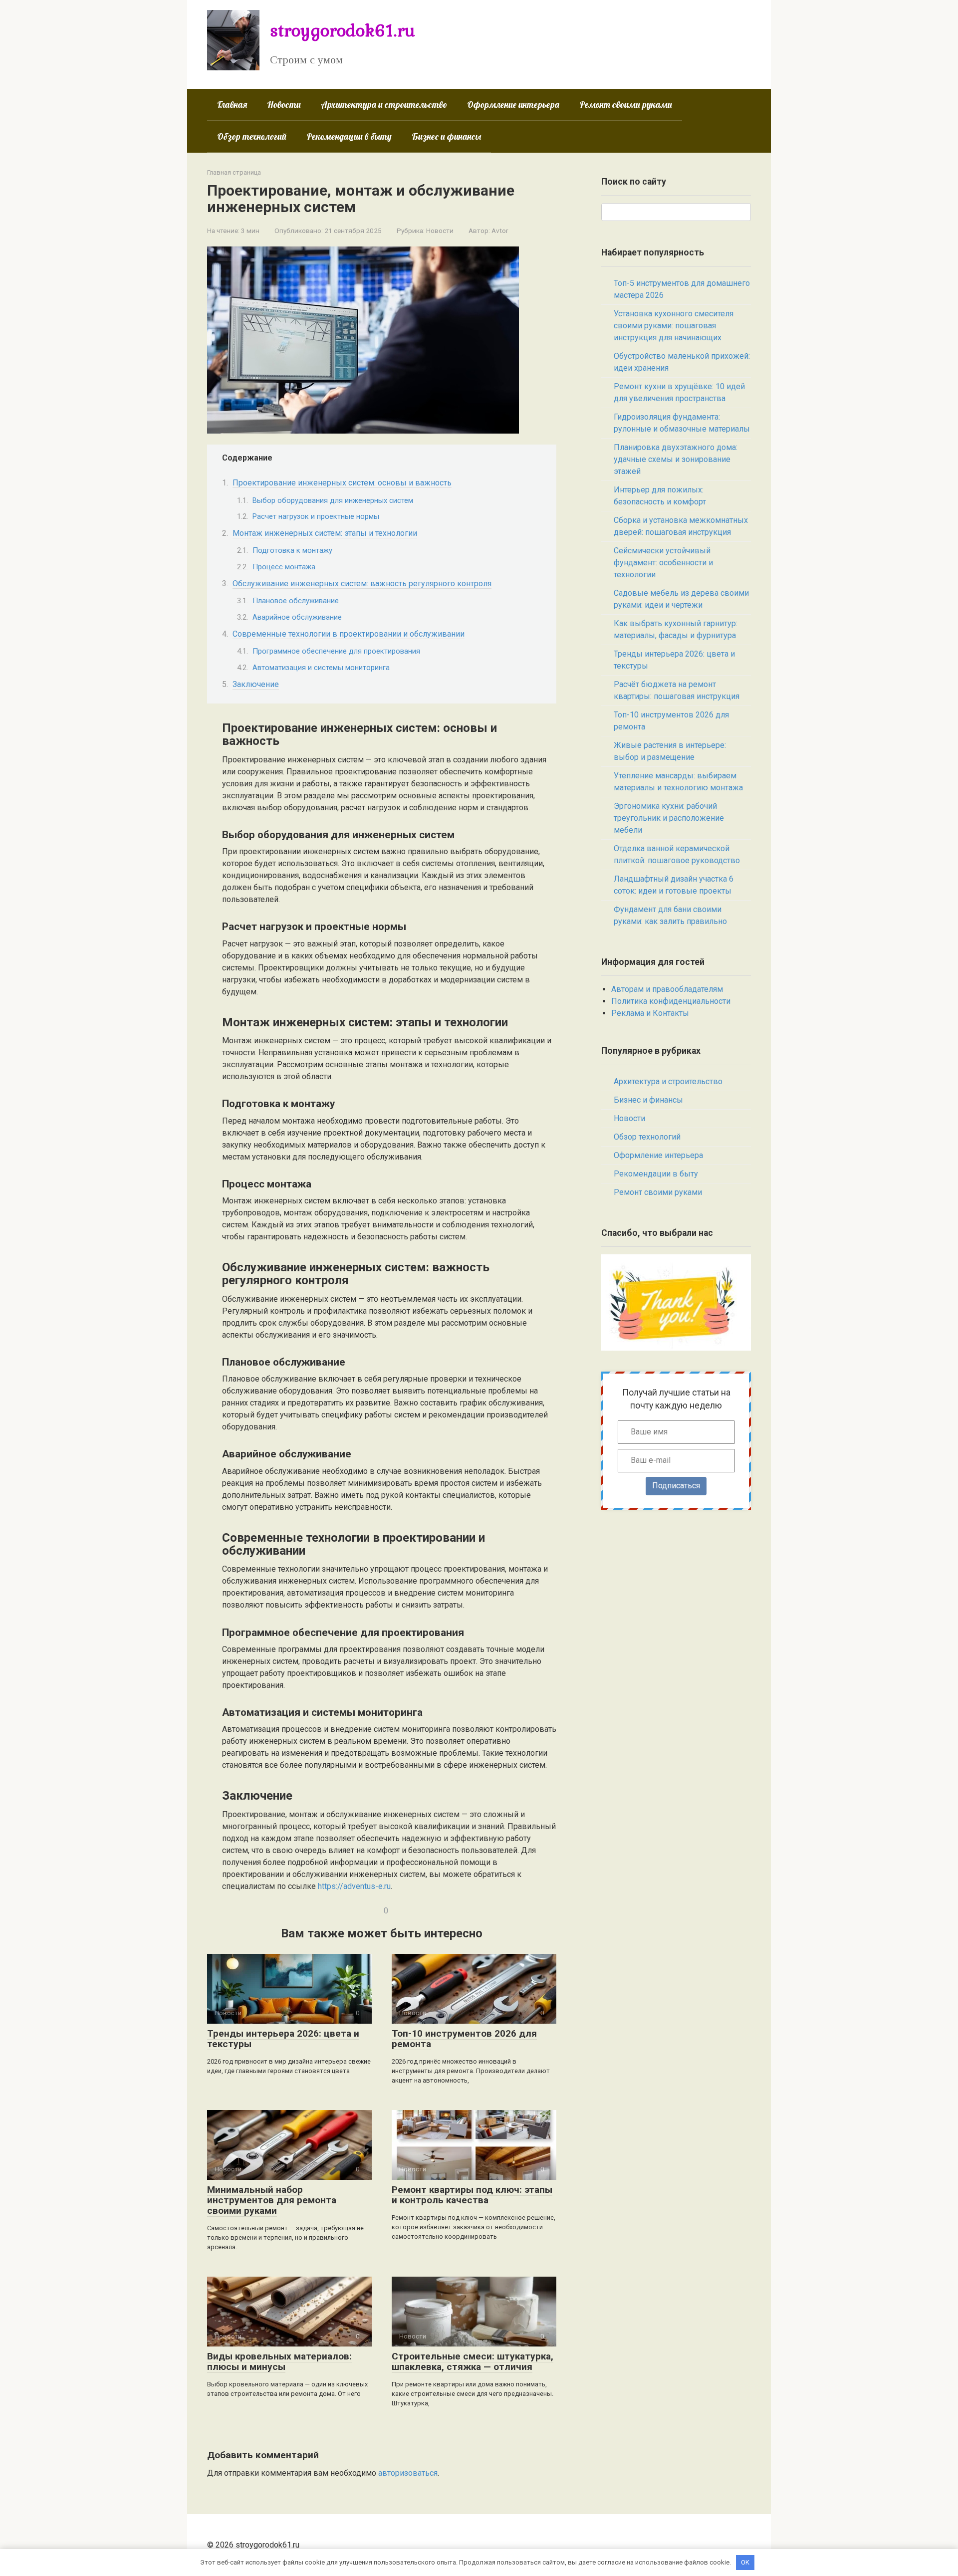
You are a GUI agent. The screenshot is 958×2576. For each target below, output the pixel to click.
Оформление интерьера (513, 105)
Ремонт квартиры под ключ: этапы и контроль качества (472, 2195)
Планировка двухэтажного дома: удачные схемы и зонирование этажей (676, 459)
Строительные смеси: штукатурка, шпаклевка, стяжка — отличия (473, 2361)
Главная (232, 105)
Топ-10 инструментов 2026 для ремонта (464, 2039)
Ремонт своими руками (626, 105)
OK (745, 2562)
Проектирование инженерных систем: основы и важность (342, 483)
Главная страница (234, 172)
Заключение (256, 684)
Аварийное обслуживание (297, 617)
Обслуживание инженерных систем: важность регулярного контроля (362, 584)
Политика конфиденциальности (671, 1001)
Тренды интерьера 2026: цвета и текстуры (283, 2039)
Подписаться (676, 1486)
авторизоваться (408, 2473)
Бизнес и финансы (446, 136)
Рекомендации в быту (349, 136)
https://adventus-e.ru (354, 1886)
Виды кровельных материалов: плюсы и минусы (279, 2361)
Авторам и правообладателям (667, 989)
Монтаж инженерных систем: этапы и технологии (325, 533)
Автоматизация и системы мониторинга (321, 668)
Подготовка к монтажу (292, 550)
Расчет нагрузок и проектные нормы (316, 516)
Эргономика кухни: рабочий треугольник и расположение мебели (669, 818)
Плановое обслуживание (296, 601)
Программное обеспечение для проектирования (336, 651)
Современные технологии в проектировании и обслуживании (349, 634)
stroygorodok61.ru (343, 30)
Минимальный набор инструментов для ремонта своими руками (272, 2200)
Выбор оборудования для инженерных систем (333, 500)
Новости (284, 105)
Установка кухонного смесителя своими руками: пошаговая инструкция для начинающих (674, 326)
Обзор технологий (252, 136)
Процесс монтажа (284, 567)
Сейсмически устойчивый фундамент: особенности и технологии (663, 563)
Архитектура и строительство (384, 105)
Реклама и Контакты (650, 1013)
